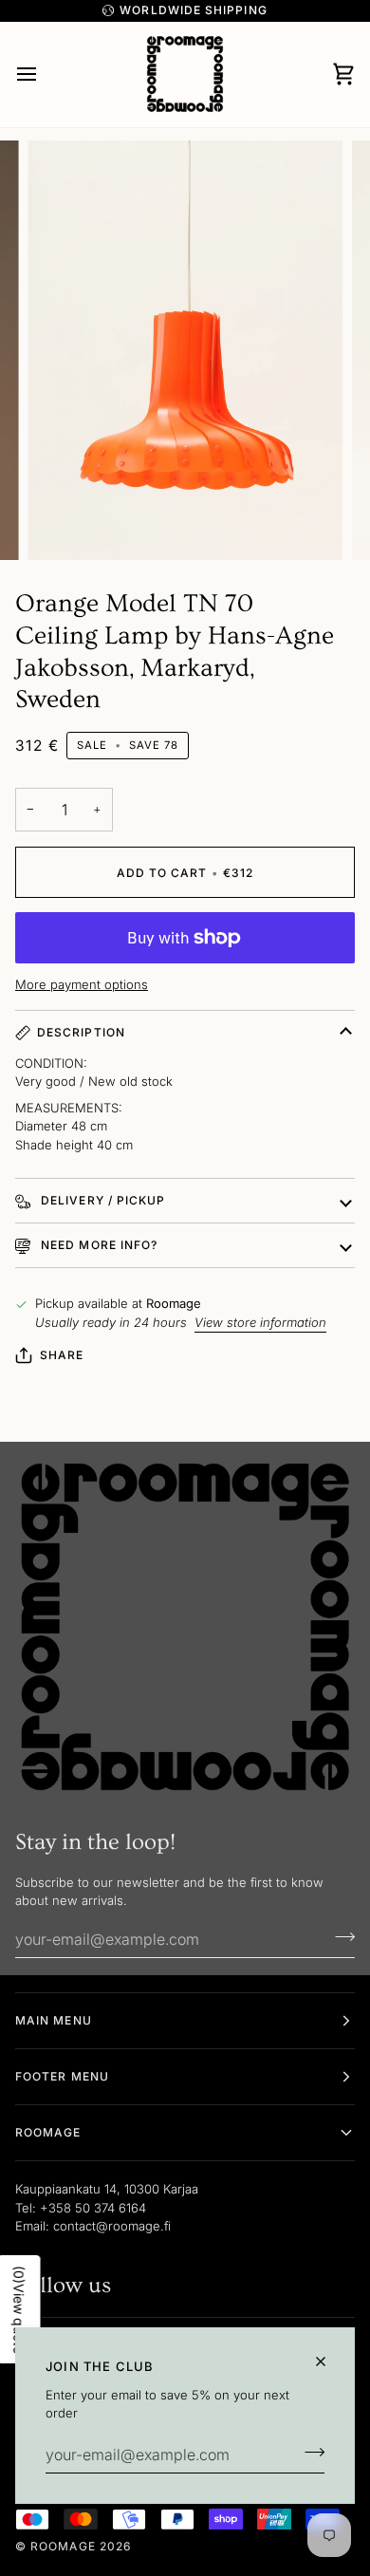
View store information (260, 1322)
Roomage (63, 2546)
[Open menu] (44, 75)
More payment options (82, 984)
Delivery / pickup (101, 1200)
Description (81, 1032)
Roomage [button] (48, 2132)
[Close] (329, 2361)
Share (62, 1355)
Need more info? (97, 1245)
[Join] (309, 2453)
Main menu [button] (54, 2020)
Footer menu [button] (62, 2076)
